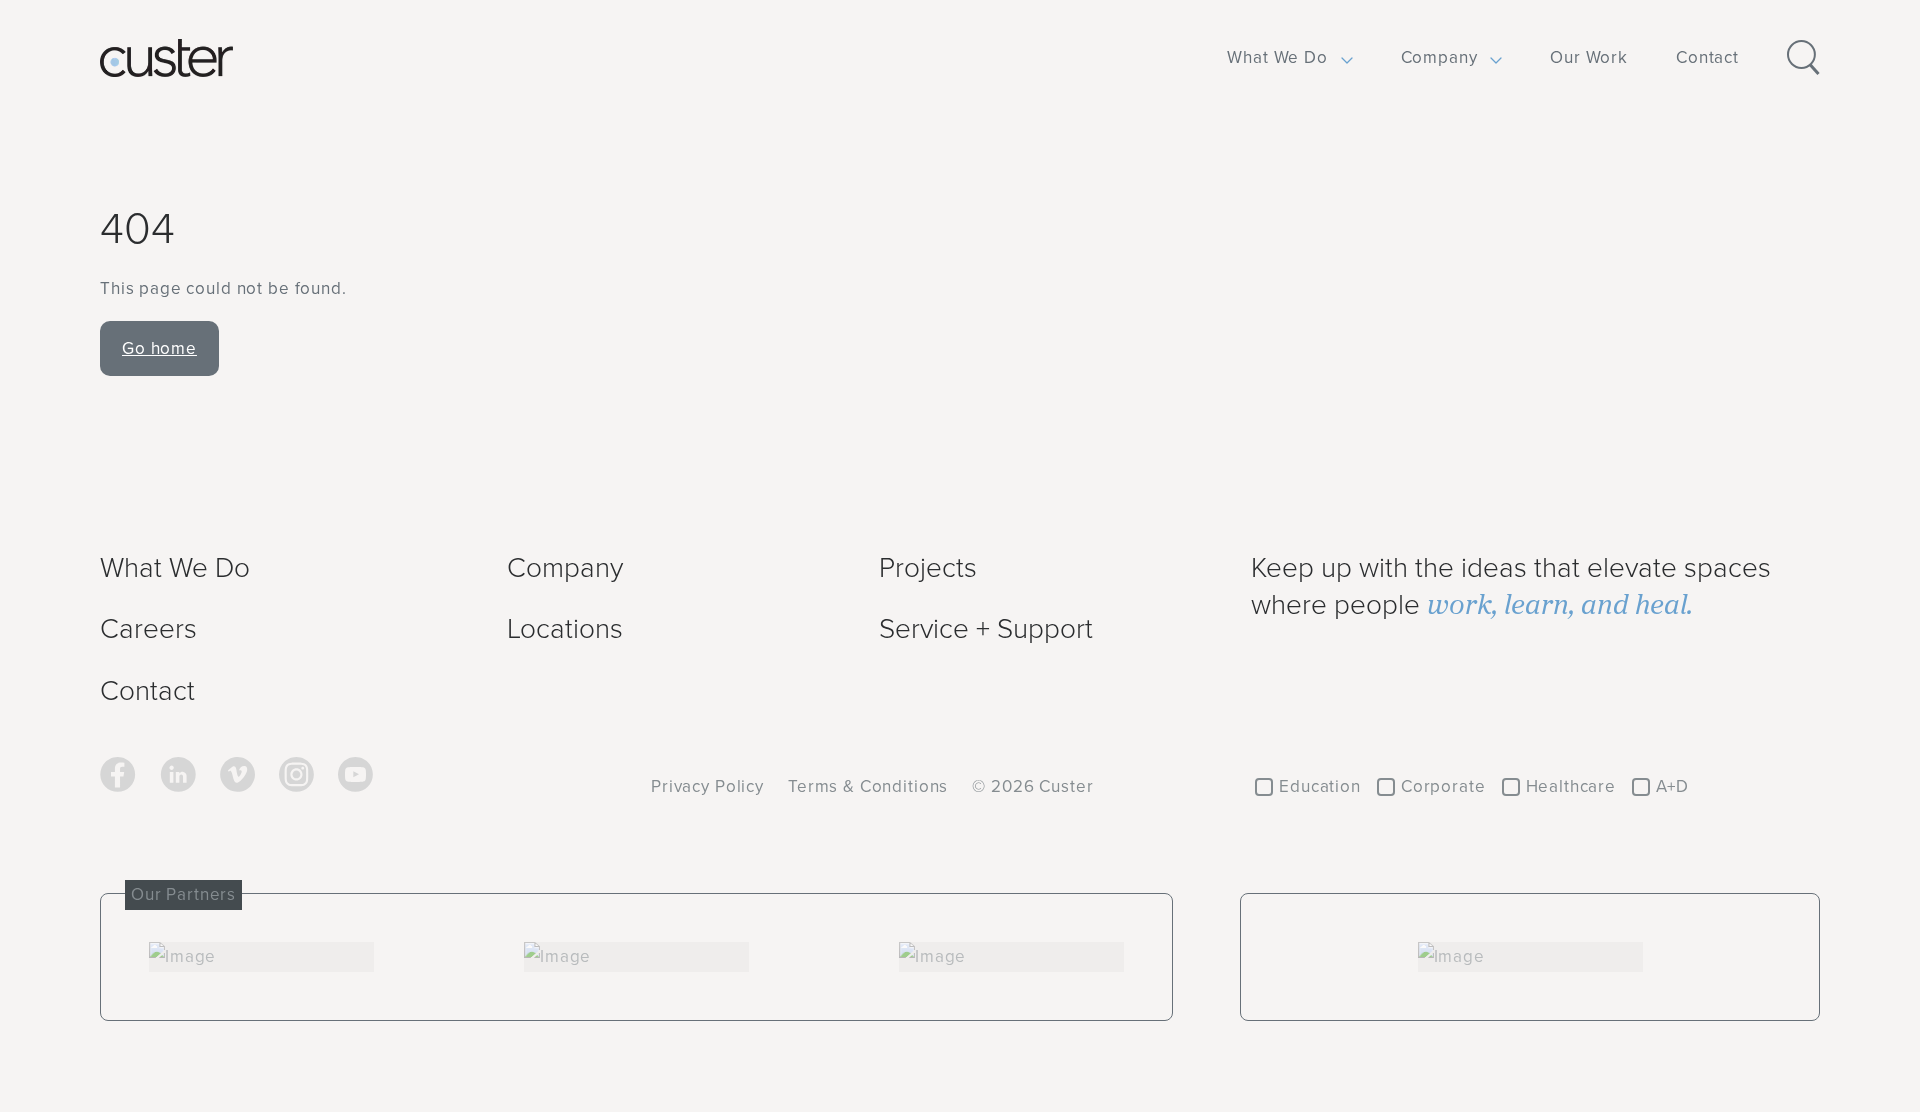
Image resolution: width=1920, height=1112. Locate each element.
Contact (1707, 57)
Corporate (1443, 786)
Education (1320, 786)
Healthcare (1571, 786)
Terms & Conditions (868, 786)
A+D (1672, 786)
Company (1439, 57)
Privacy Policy (707, 786)
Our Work (1589, 57)
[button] (1277, 58)
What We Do (1277, 57)
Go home (159, 348)
